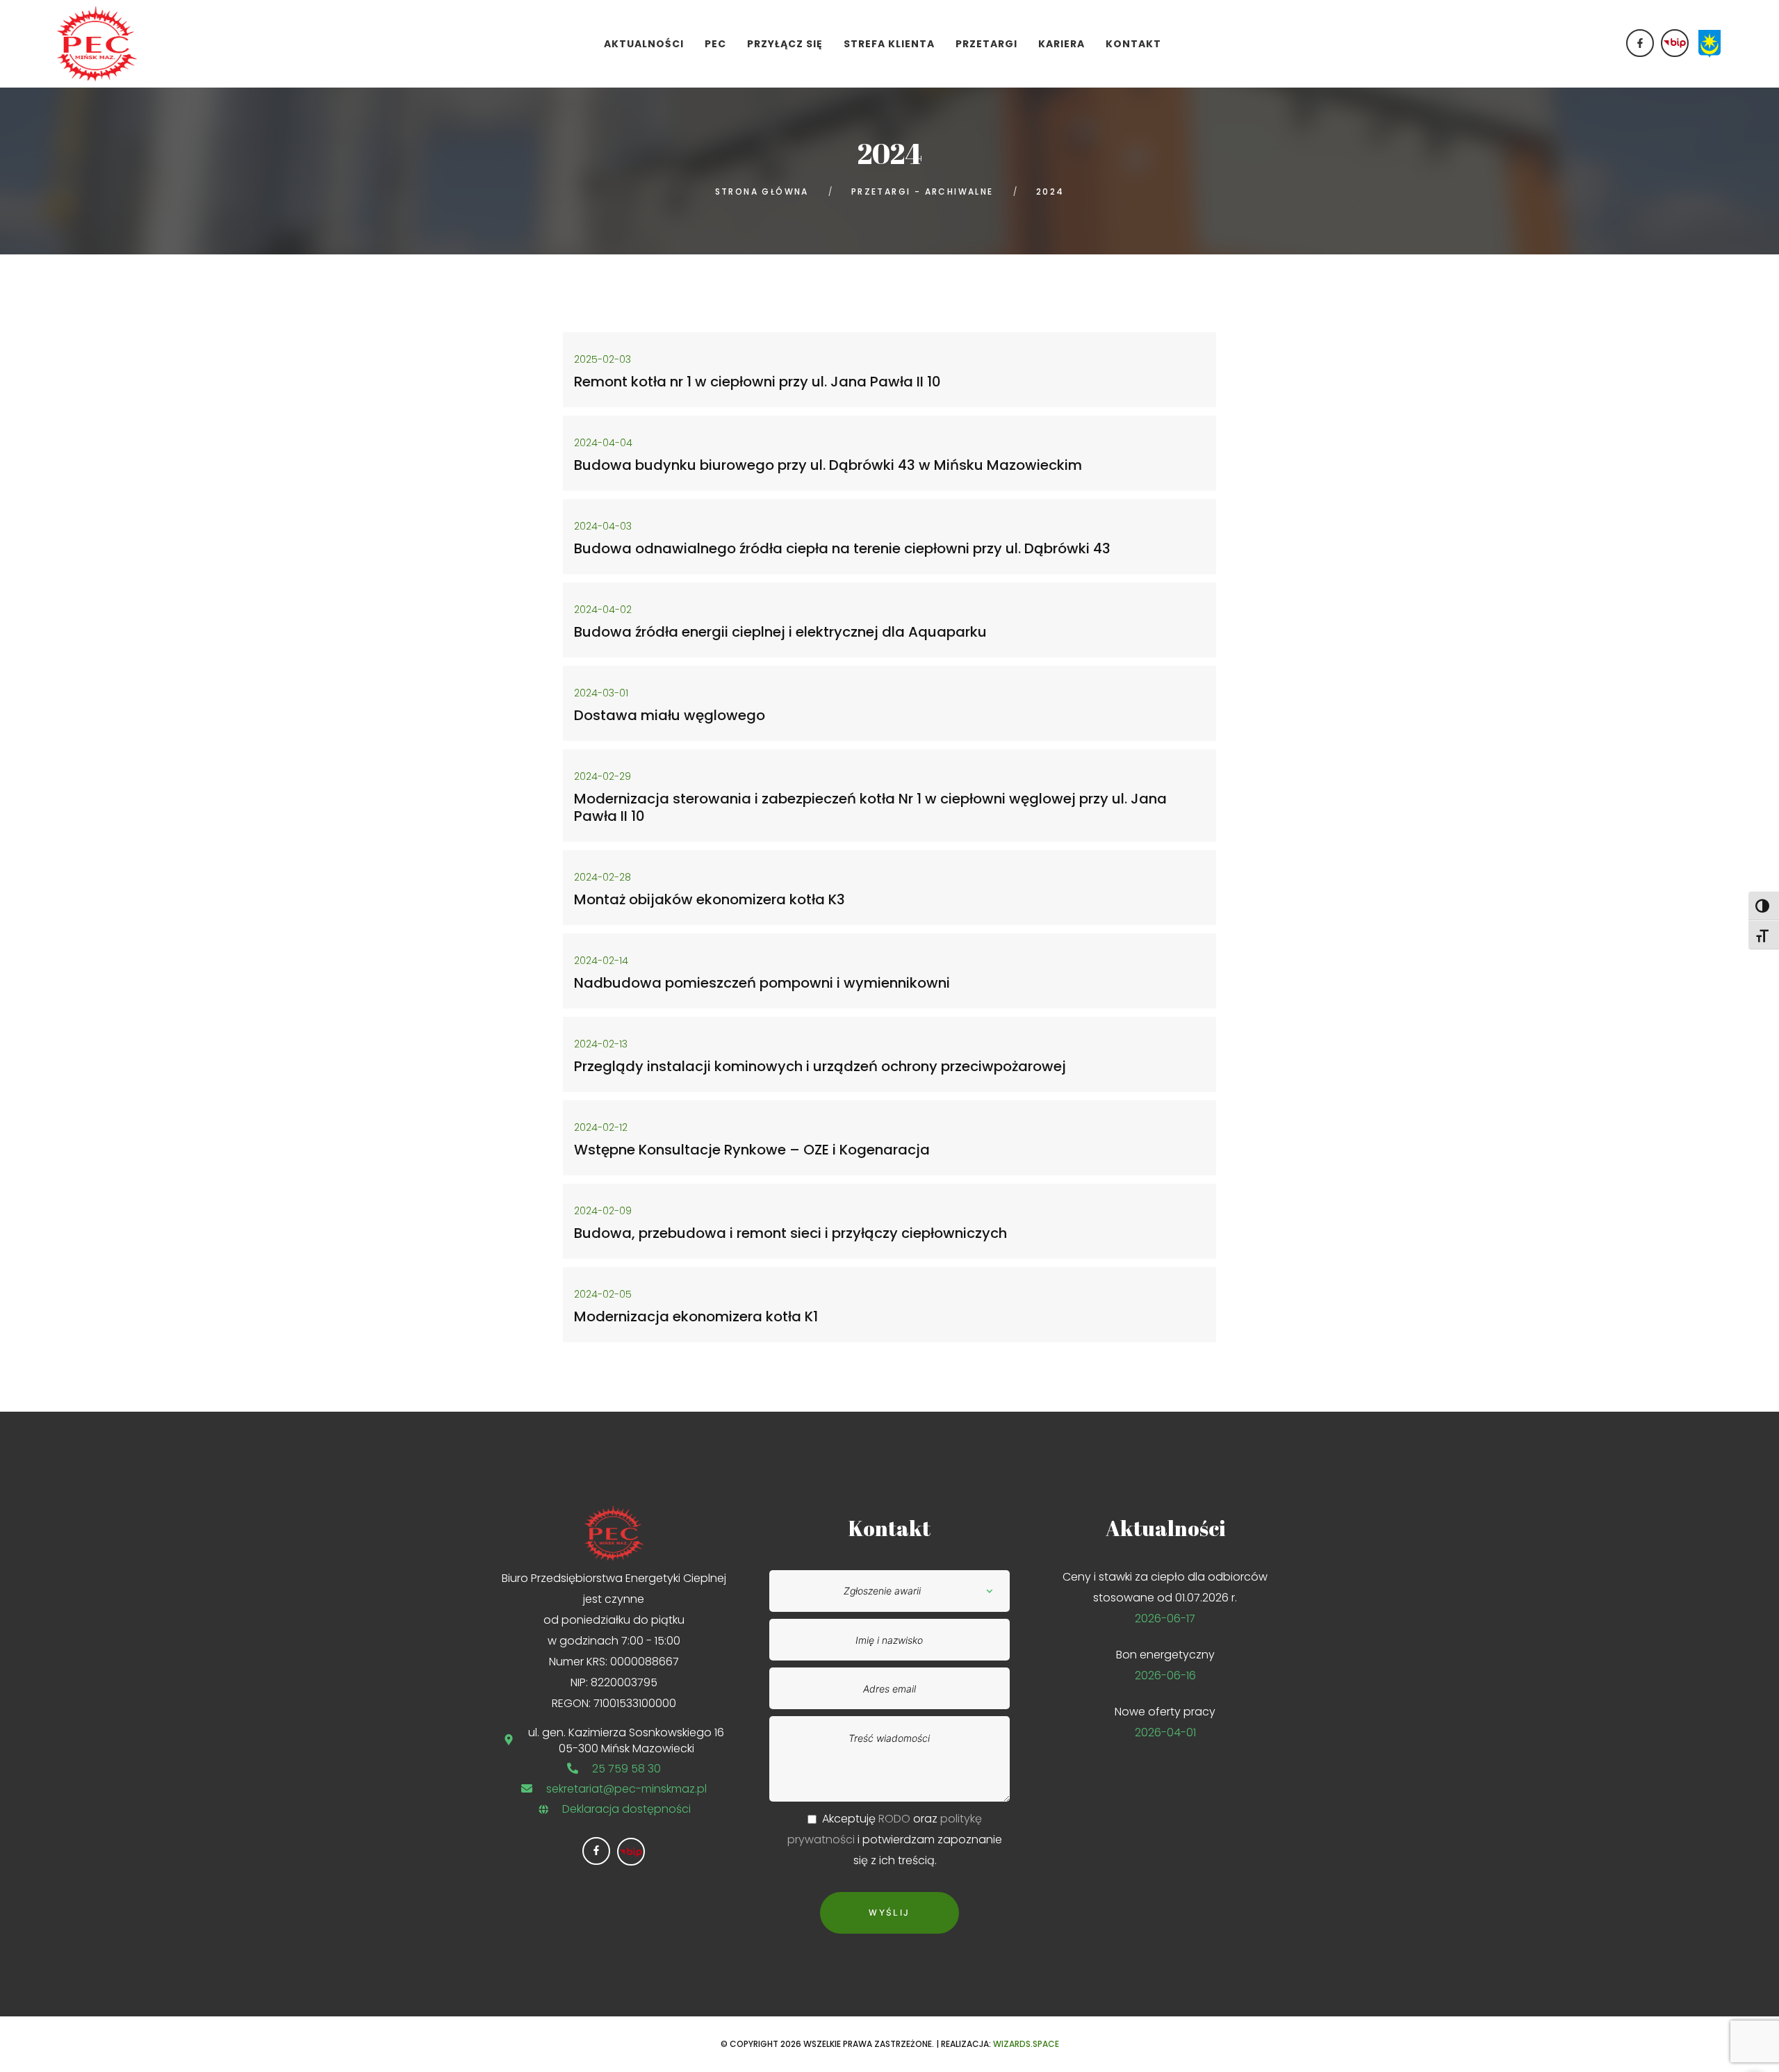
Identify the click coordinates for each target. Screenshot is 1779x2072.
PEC (715, 44)
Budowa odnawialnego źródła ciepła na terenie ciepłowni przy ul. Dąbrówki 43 (842, 548)
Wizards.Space (1026, 2044)
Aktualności (644, 44)
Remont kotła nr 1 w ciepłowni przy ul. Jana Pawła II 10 (757, 382)
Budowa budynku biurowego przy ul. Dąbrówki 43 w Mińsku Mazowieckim (828, 465)
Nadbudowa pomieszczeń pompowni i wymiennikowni (762, 983)
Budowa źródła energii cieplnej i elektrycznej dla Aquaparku (780, 632)
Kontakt (1133, 44)
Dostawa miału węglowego (670, 715)
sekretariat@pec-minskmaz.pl (626, 1789)
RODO (894, 1819)
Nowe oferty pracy (1165, 1712)
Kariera (1061, 44)
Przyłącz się (785, 44)
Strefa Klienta (889, 44)
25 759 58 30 (626, 1769)
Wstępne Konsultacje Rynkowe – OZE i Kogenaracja (752, 1150)
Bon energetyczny (1165, 1655)
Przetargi (986, 44)
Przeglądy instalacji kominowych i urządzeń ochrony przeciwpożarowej (820, 1066)
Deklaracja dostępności (626, 1809)
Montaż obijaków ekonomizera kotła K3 (710, 899)
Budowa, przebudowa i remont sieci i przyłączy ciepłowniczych (790, 1233)
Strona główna (762, 191)
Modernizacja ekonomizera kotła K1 (696, 1316)
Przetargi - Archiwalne (923, 191)
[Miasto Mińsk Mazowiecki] (1710, 43)
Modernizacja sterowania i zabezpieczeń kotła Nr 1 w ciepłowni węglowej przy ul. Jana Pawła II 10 (870, 807)
